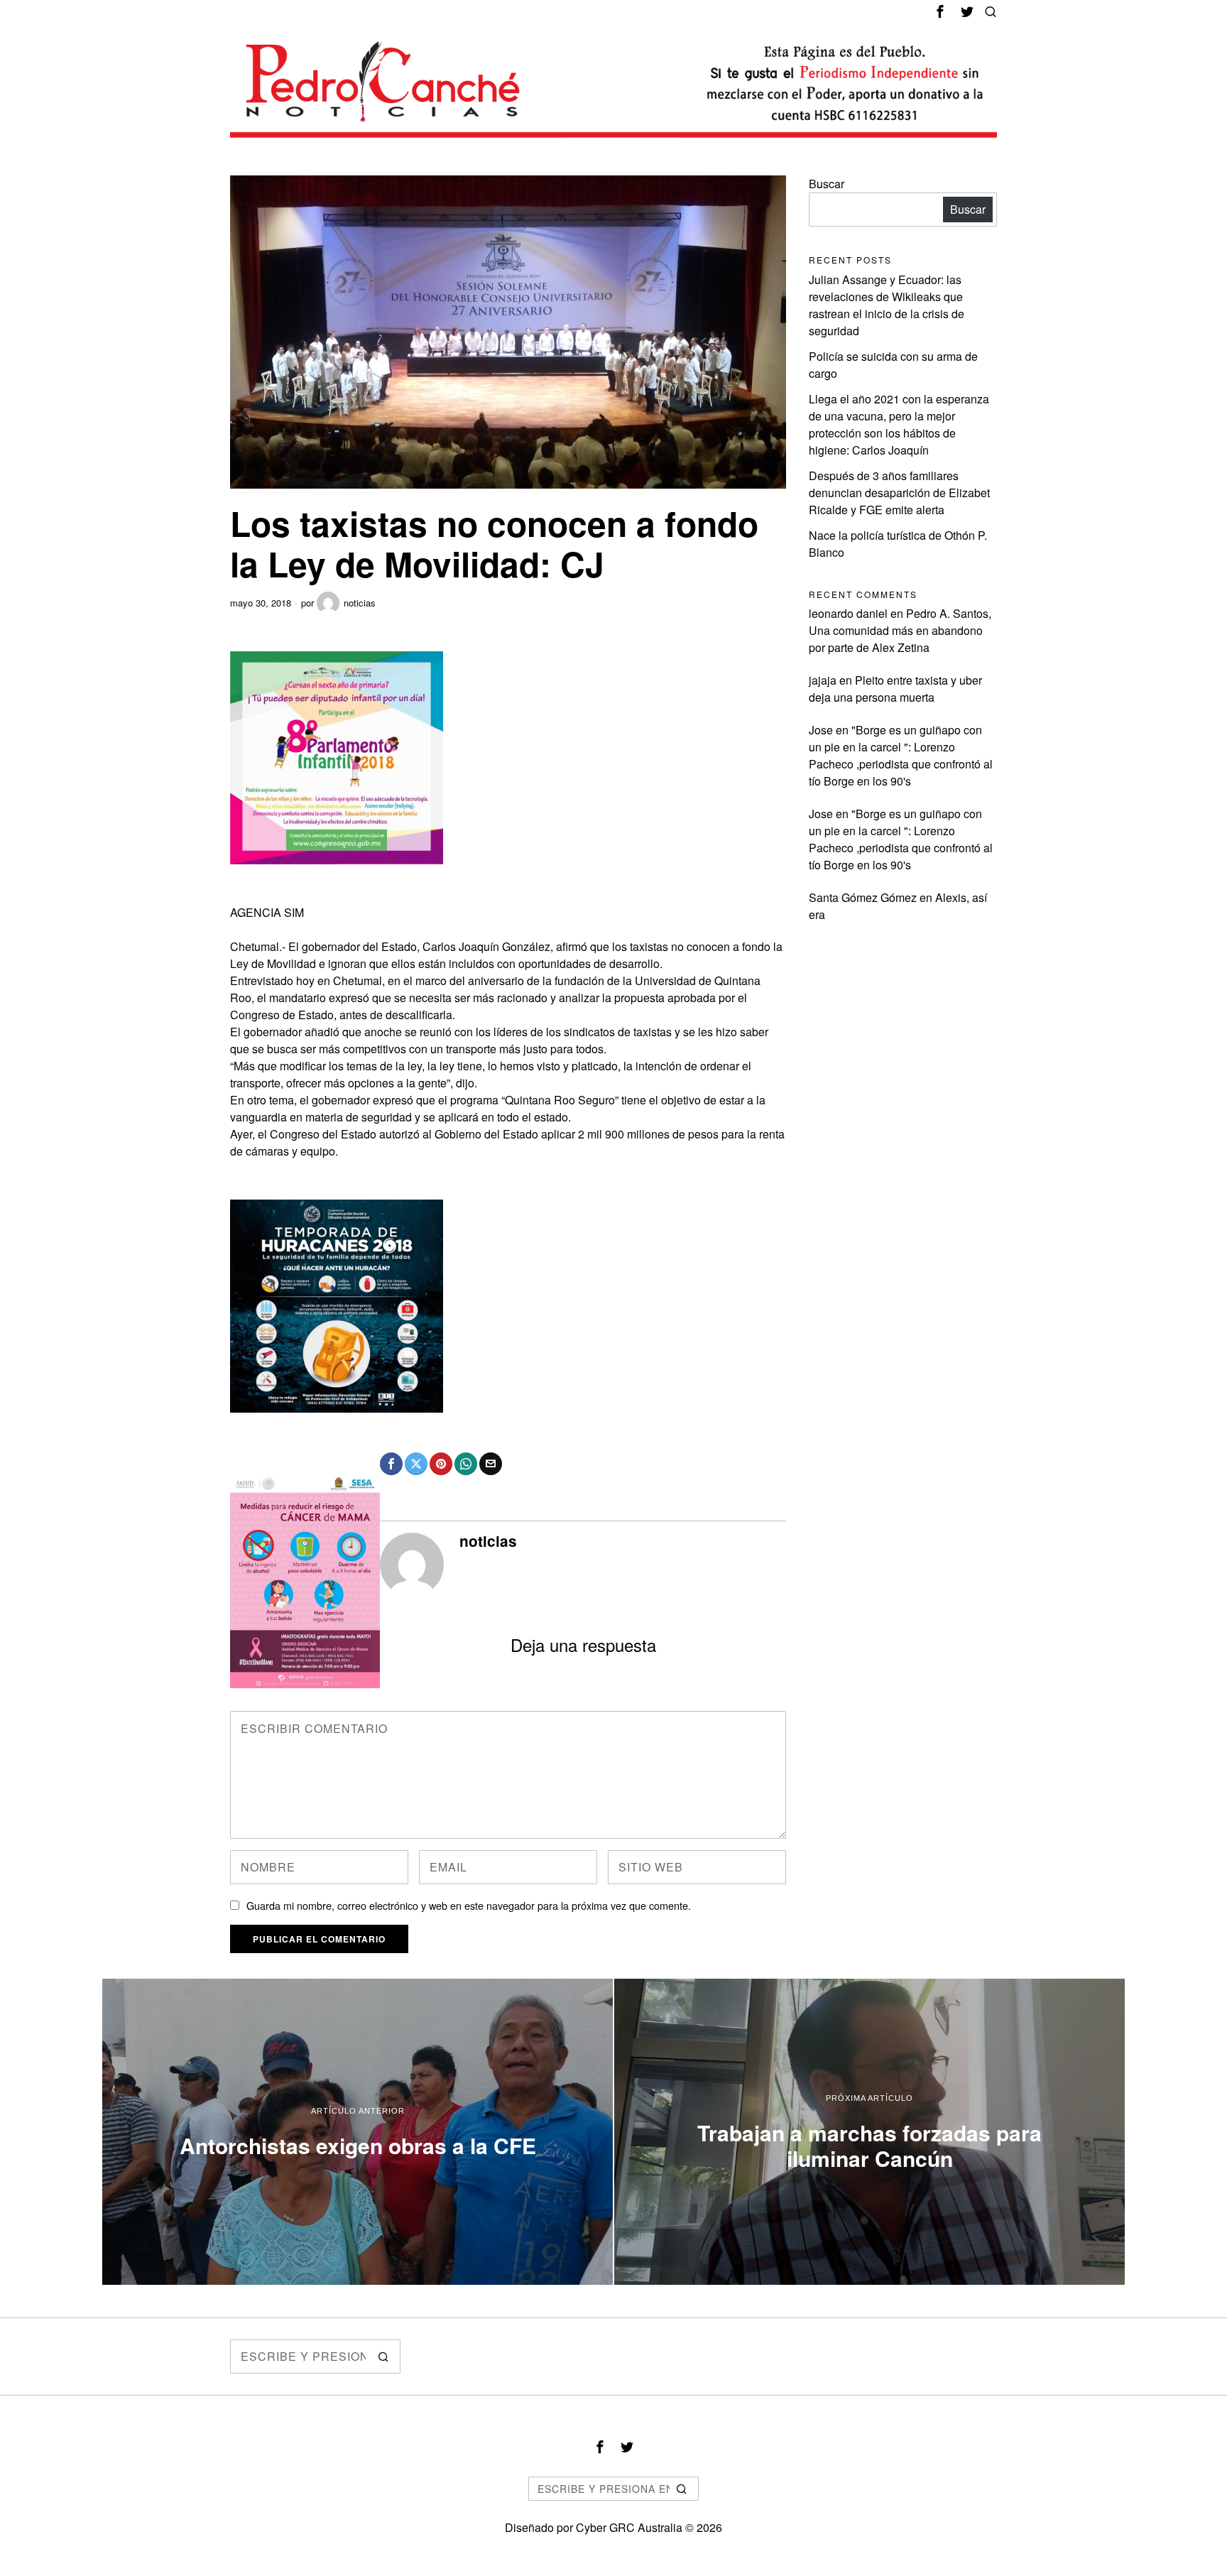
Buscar (827, 184)
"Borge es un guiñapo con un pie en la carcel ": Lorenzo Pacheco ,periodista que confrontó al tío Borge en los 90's (901, 755)
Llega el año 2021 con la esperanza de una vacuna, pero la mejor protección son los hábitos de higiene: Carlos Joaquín (899, 424)
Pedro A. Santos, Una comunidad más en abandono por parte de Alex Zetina (900, 630)
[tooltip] (940, 11)
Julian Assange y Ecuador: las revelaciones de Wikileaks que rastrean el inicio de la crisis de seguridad (887, 305)
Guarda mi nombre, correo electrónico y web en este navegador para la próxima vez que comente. (469, 1905)
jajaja (823, 680)
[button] (383, 2357)
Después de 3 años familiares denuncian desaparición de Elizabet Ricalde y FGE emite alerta (899, 493)
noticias (360, 603)
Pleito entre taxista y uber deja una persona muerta (895, 689)
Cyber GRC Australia (629, 2527)
